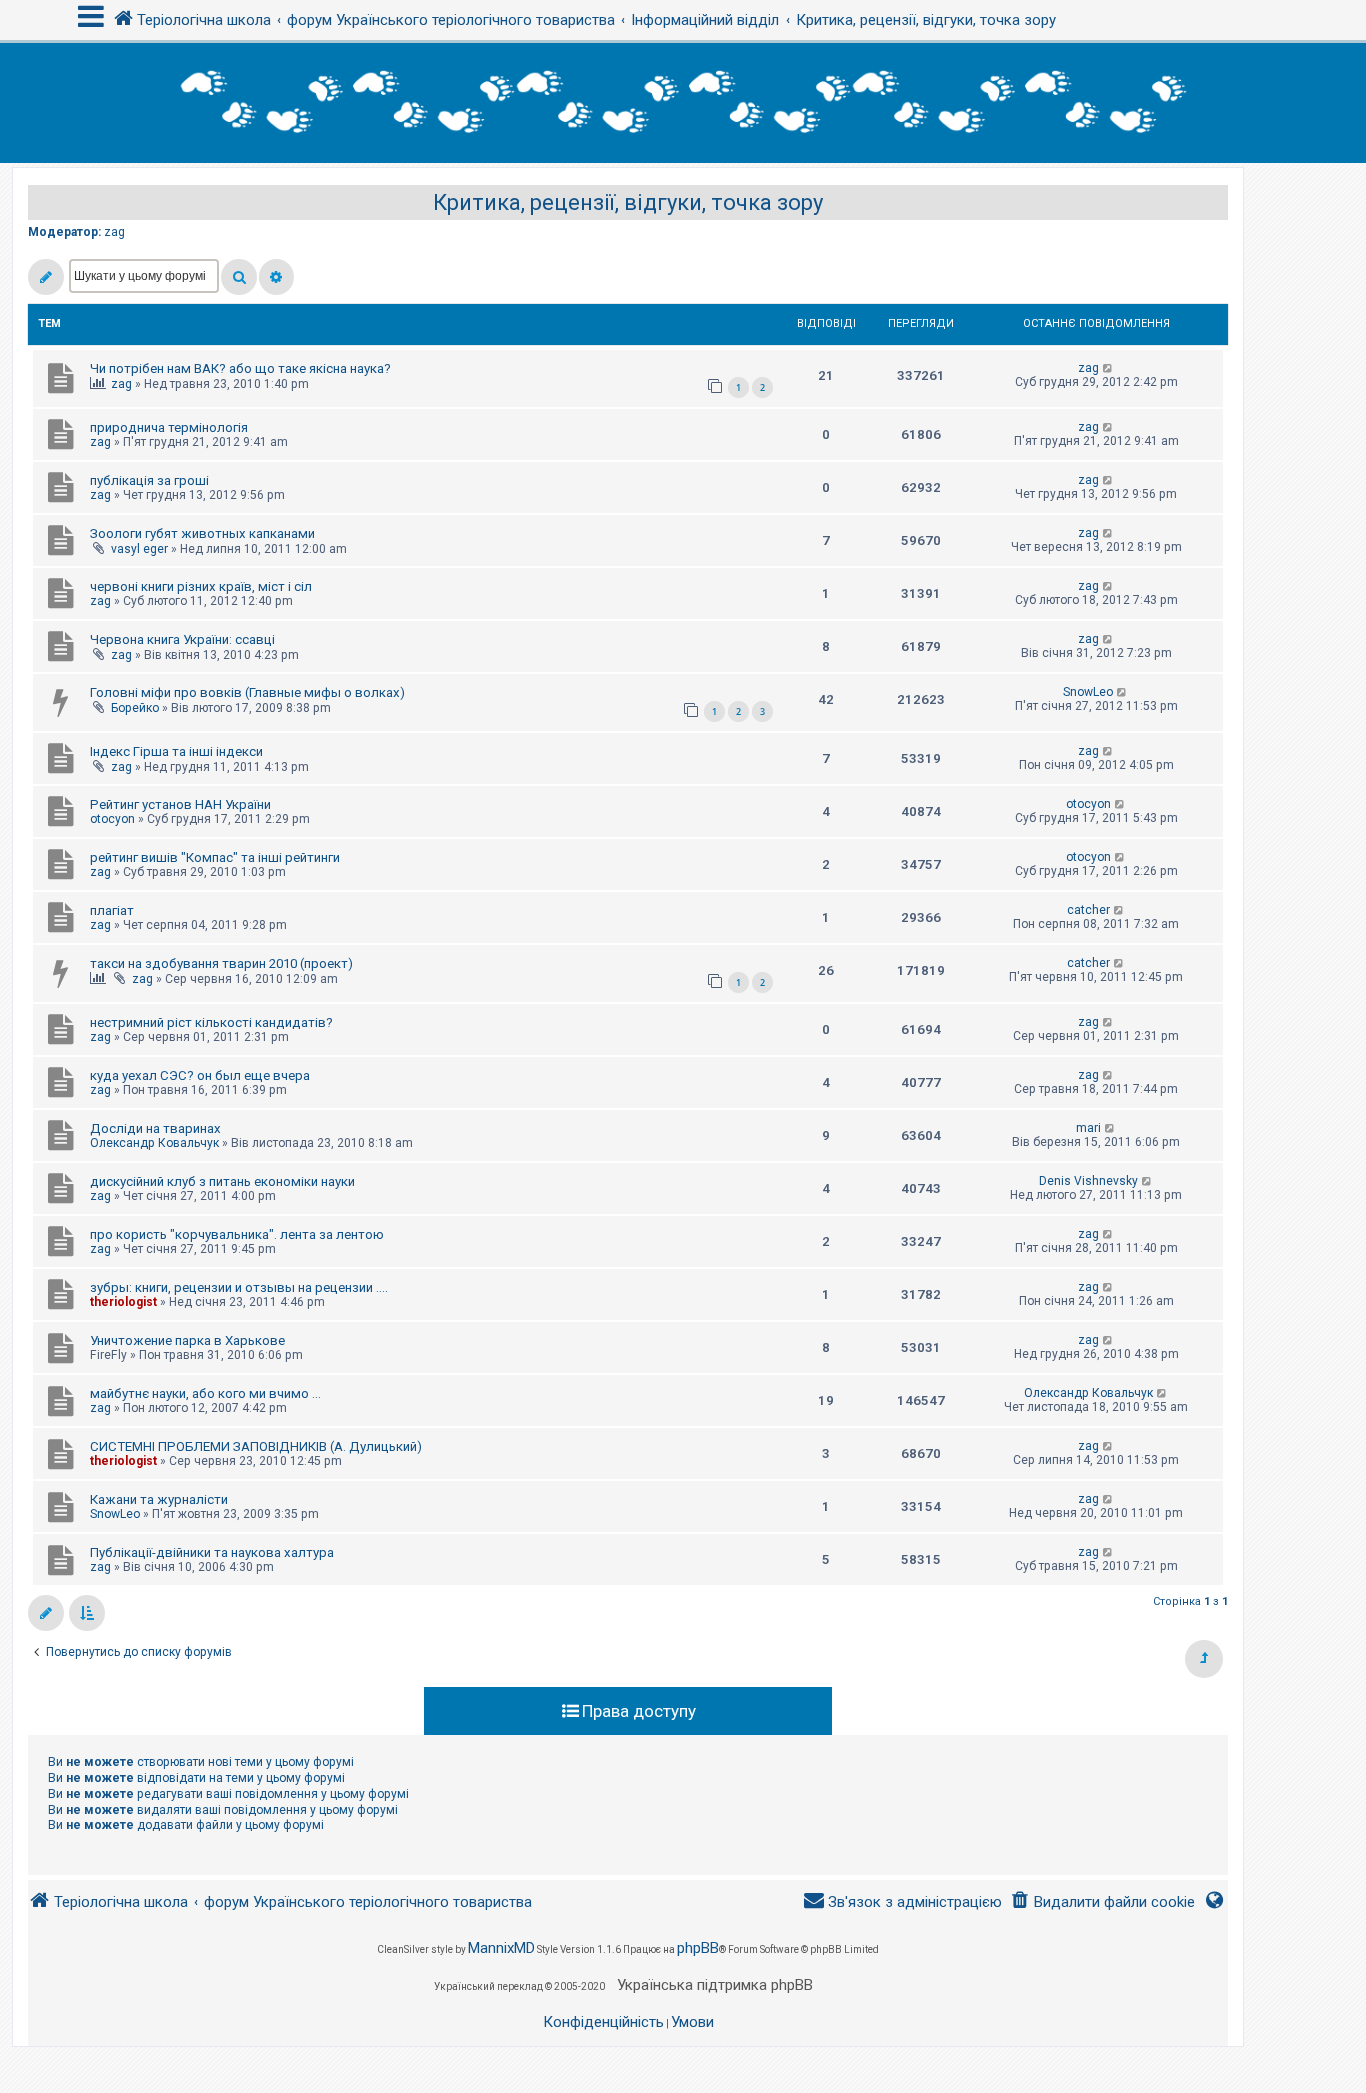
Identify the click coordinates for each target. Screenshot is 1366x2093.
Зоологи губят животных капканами (202, 533)
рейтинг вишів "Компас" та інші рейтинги (215, 857)
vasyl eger (139, 549)
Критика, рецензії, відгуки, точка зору (628, 202)
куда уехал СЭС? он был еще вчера (200, 1075)
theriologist (123, 1302)
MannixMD (501, 1948)
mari (1088, 1128)
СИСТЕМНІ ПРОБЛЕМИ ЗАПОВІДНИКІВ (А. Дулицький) (256, 1446)
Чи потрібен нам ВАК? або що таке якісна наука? (240, 368)
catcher (1088, 910)
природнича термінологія (169, 427)
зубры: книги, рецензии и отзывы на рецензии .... (239, 1287)
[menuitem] (1102, 1902)
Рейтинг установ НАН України (180, 804)
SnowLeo (1088, 692)
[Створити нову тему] (46, 277)
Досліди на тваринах (155, 1128)
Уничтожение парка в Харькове (187, 1340)
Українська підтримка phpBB (715, 1985)
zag (114, 232)
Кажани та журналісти (159, 1499)
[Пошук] (239, 277)
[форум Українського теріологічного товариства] (683, 103)
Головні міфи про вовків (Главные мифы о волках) (247, 692)
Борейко (135, 708)
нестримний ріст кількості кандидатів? (211, 1022)
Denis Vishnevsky (1088, 1181)
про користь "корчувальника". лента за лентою (237, 1234)
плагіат (112, 910)
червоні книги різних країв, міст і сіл (201, 586)
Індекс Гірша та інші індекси (176, 751)
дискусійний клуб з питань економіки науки (222, 1181)
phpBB (698, 1948)
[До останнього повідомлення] (1108, 368)
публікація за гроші (149, 480)
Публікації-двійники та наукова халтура (212, 1552)
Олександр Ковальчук (154, 1143)
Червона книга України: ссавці (182, 639)
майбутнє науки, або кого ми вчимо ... (205, 1393)
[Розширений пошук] (276, 277)
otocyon (112, 819)
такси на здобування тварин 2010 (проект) (221, 963)
